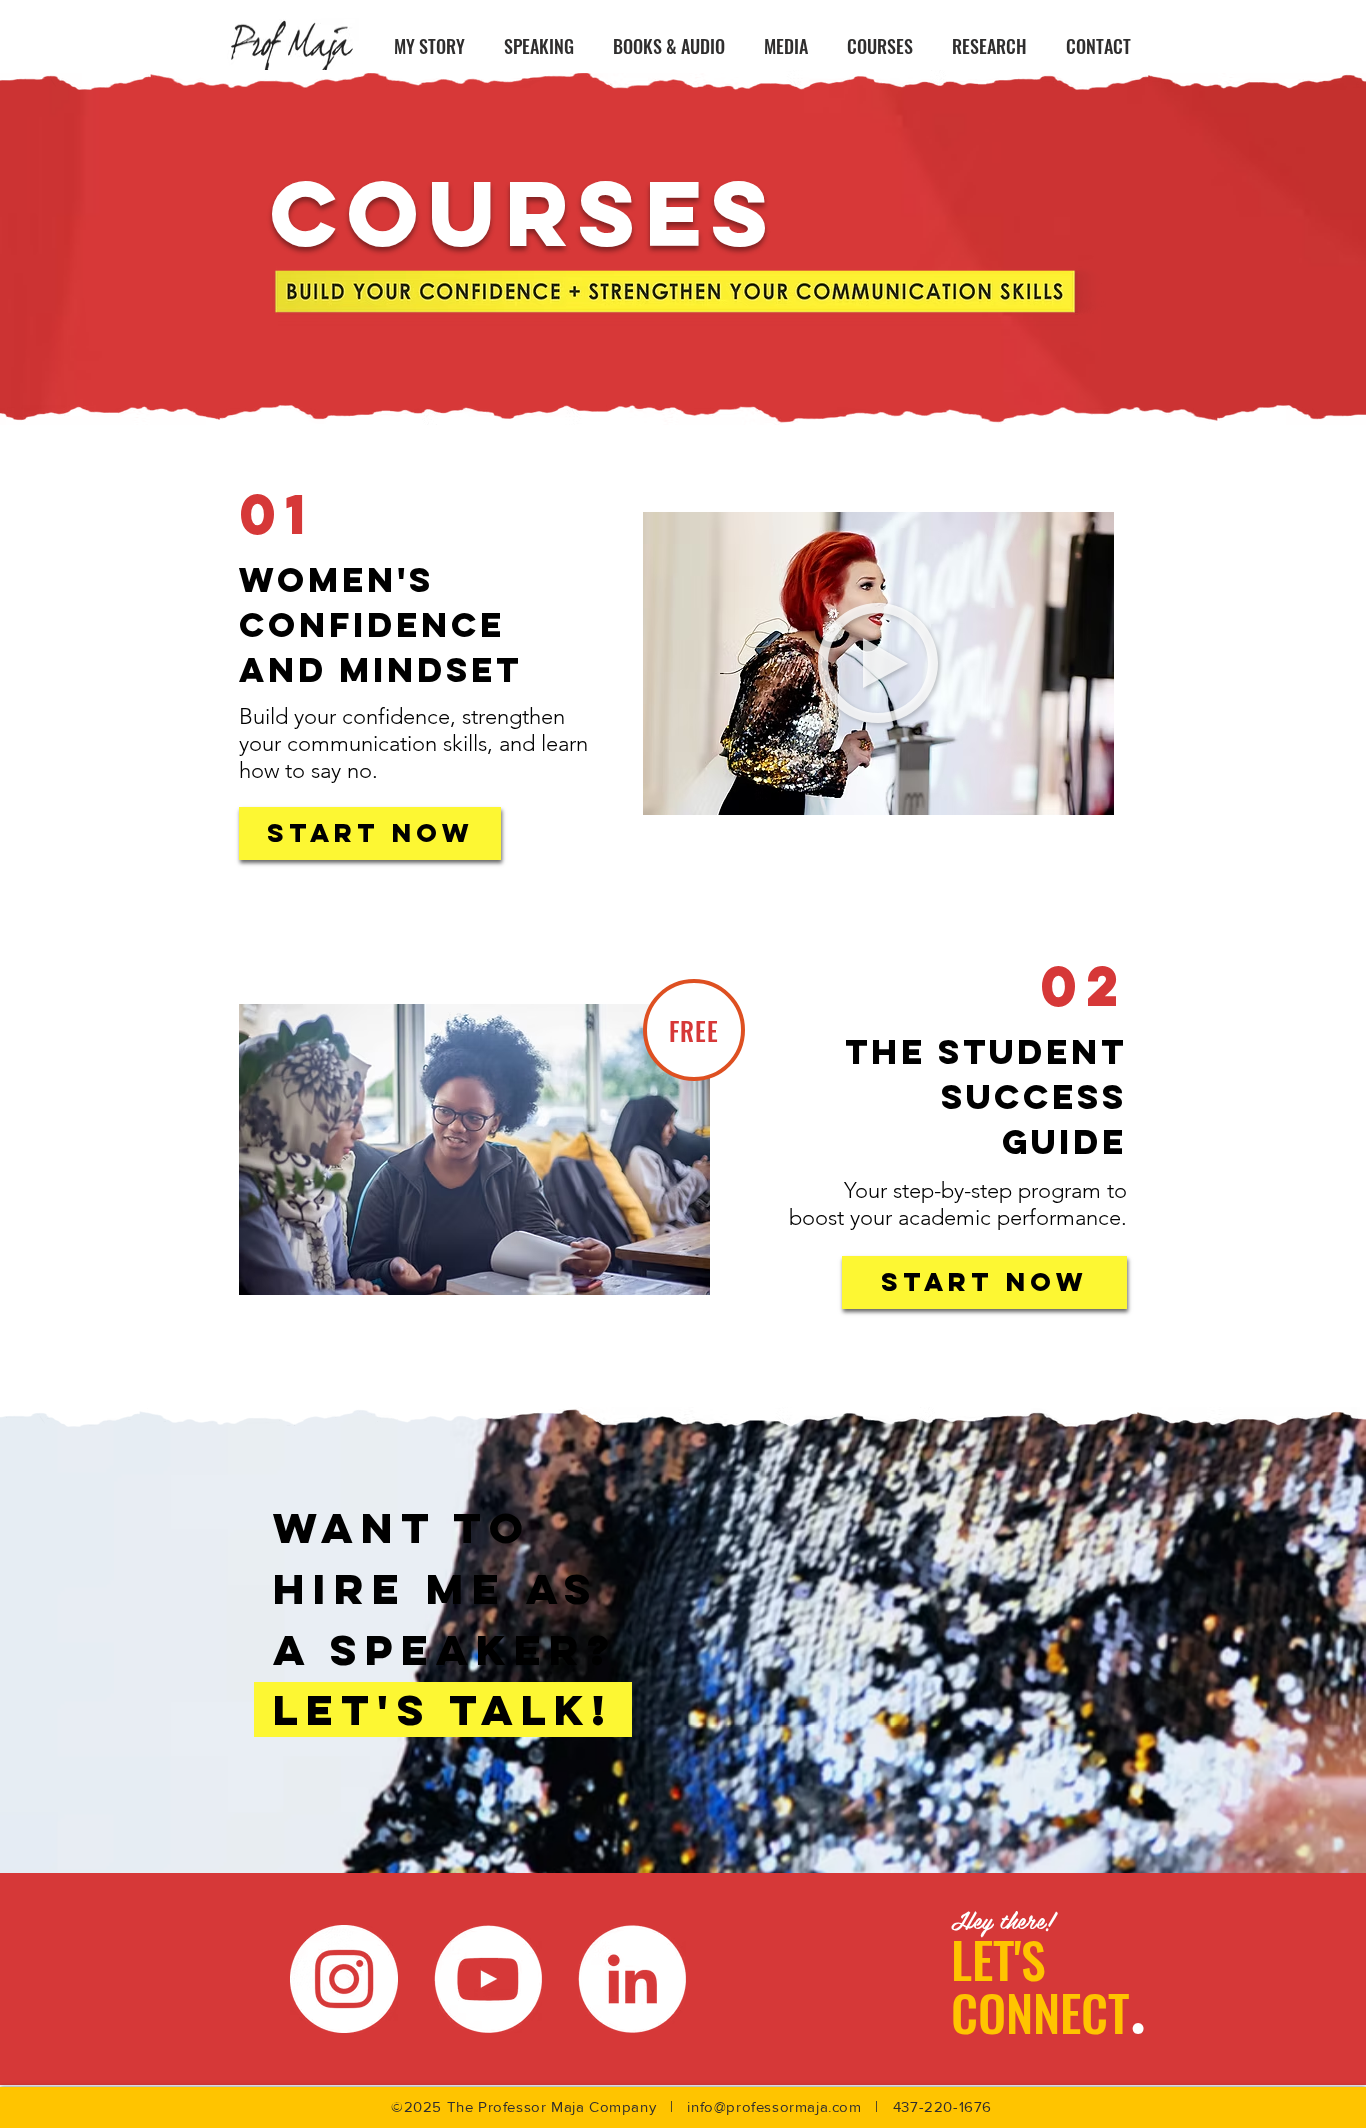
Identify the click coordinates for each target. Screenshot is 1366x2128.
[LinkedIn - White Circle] (632, 1979)
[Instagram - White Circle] (344, 1979)
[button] (878, 663)
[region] (878, 663)
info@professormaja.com (774, 2106)
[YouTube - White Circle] (488, 1979)
